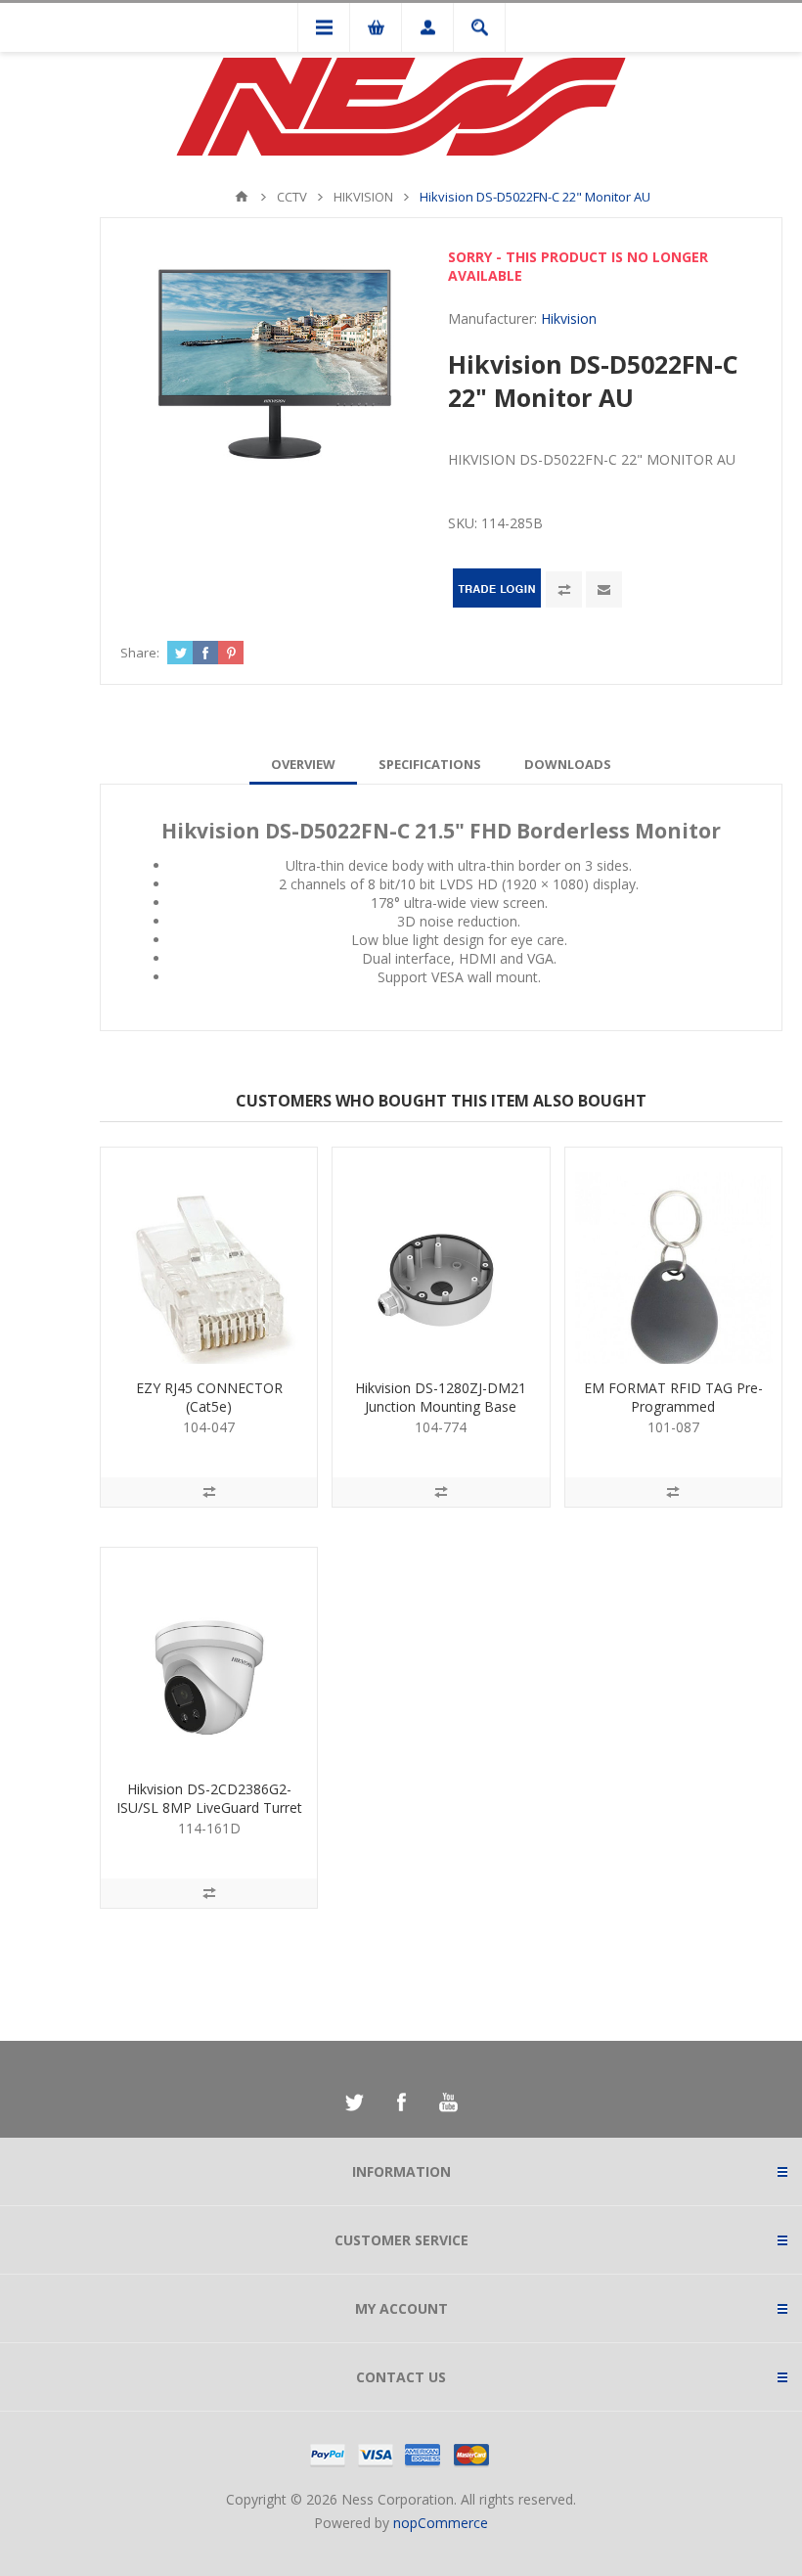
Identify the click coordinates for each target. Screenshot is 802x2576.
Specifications (430, 764)
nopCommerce (441, 2523)
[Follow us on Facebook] (401, 2102)
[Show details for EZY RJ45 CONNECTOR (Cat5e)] (209, 1256)
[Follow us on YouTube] (448, 2102)
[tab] (303, 764)
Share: (140, 653)
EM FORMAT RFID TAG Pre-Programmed (673, 1397)
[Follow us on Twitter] (354, 2102)
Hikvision (569, 318)
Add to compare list (564, 589)
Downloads (568, 764)
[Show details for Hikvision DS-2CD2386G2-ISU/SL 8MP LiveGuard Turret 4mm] (209, 1656)
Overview (303, 764)
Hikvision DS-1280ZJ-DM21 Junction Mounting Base (441, 1397)
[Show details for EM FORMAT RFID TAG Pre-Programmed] (673, 1256)
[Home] (242, 197)
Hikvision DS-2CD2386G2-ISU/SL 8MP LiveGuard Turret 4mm (209, 1808)
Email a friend (604, 589)
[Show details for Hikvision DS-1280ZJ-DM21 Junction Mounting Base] (441, 1256)
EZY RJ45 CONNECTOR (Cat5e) (209, 1397)
